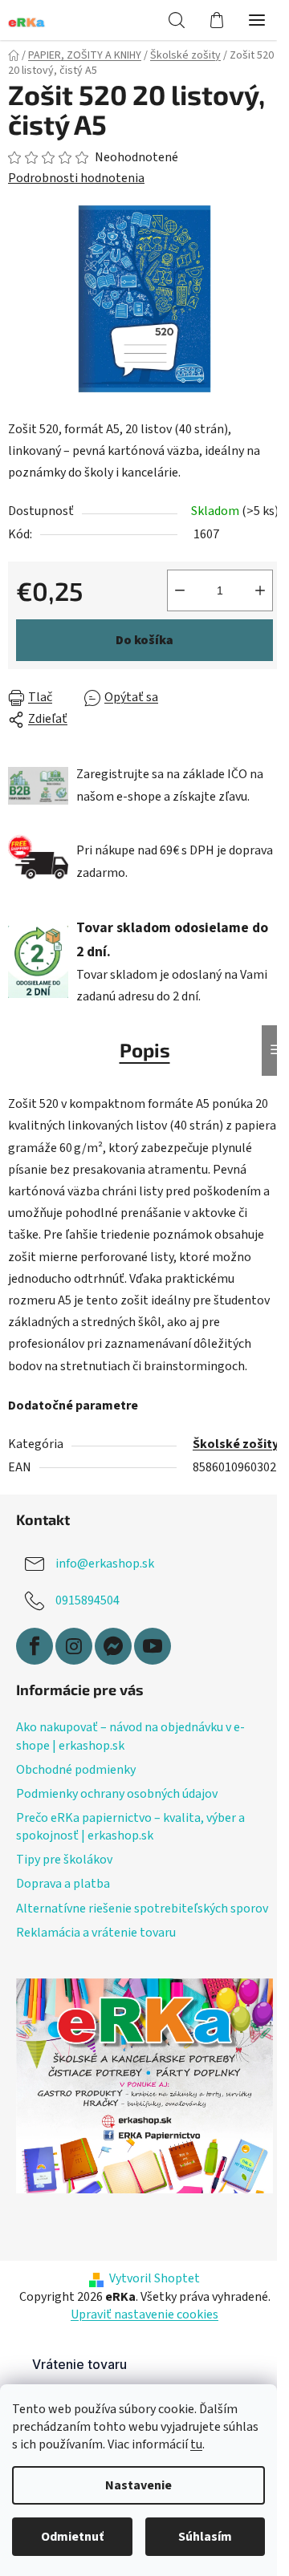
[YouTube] (153, 1646)
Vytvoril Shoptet (155, 2278)
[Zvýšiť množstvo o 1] (260, 590)
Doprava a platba (63, 1884)
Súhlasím (205, 2537)
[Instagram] (74, 1646)
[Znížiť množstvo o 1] (180, 590)
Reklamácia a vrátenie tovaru (96, 1933)
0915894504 (88, 1600)
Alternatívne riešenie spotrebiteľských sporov (142, 1909)
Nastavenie (138, 2485)
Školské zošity (236, 1444)
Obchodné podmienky (76, 1770)
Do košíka (144, 640)
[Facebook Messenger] (113, 1646)
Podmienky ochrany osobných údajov (117, 1794)
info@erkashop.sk (105, 1564)
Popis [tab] (145, 1050)
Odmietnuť (72, 2537)
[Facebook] (35, 1646)
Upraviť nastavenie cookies (144, 2314)
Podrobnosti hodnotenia (76, 178)
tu (196, 2444)
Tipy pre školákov (64, 1860)
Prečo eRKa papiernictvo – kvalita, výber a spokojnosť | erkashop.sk (130, 1827)
